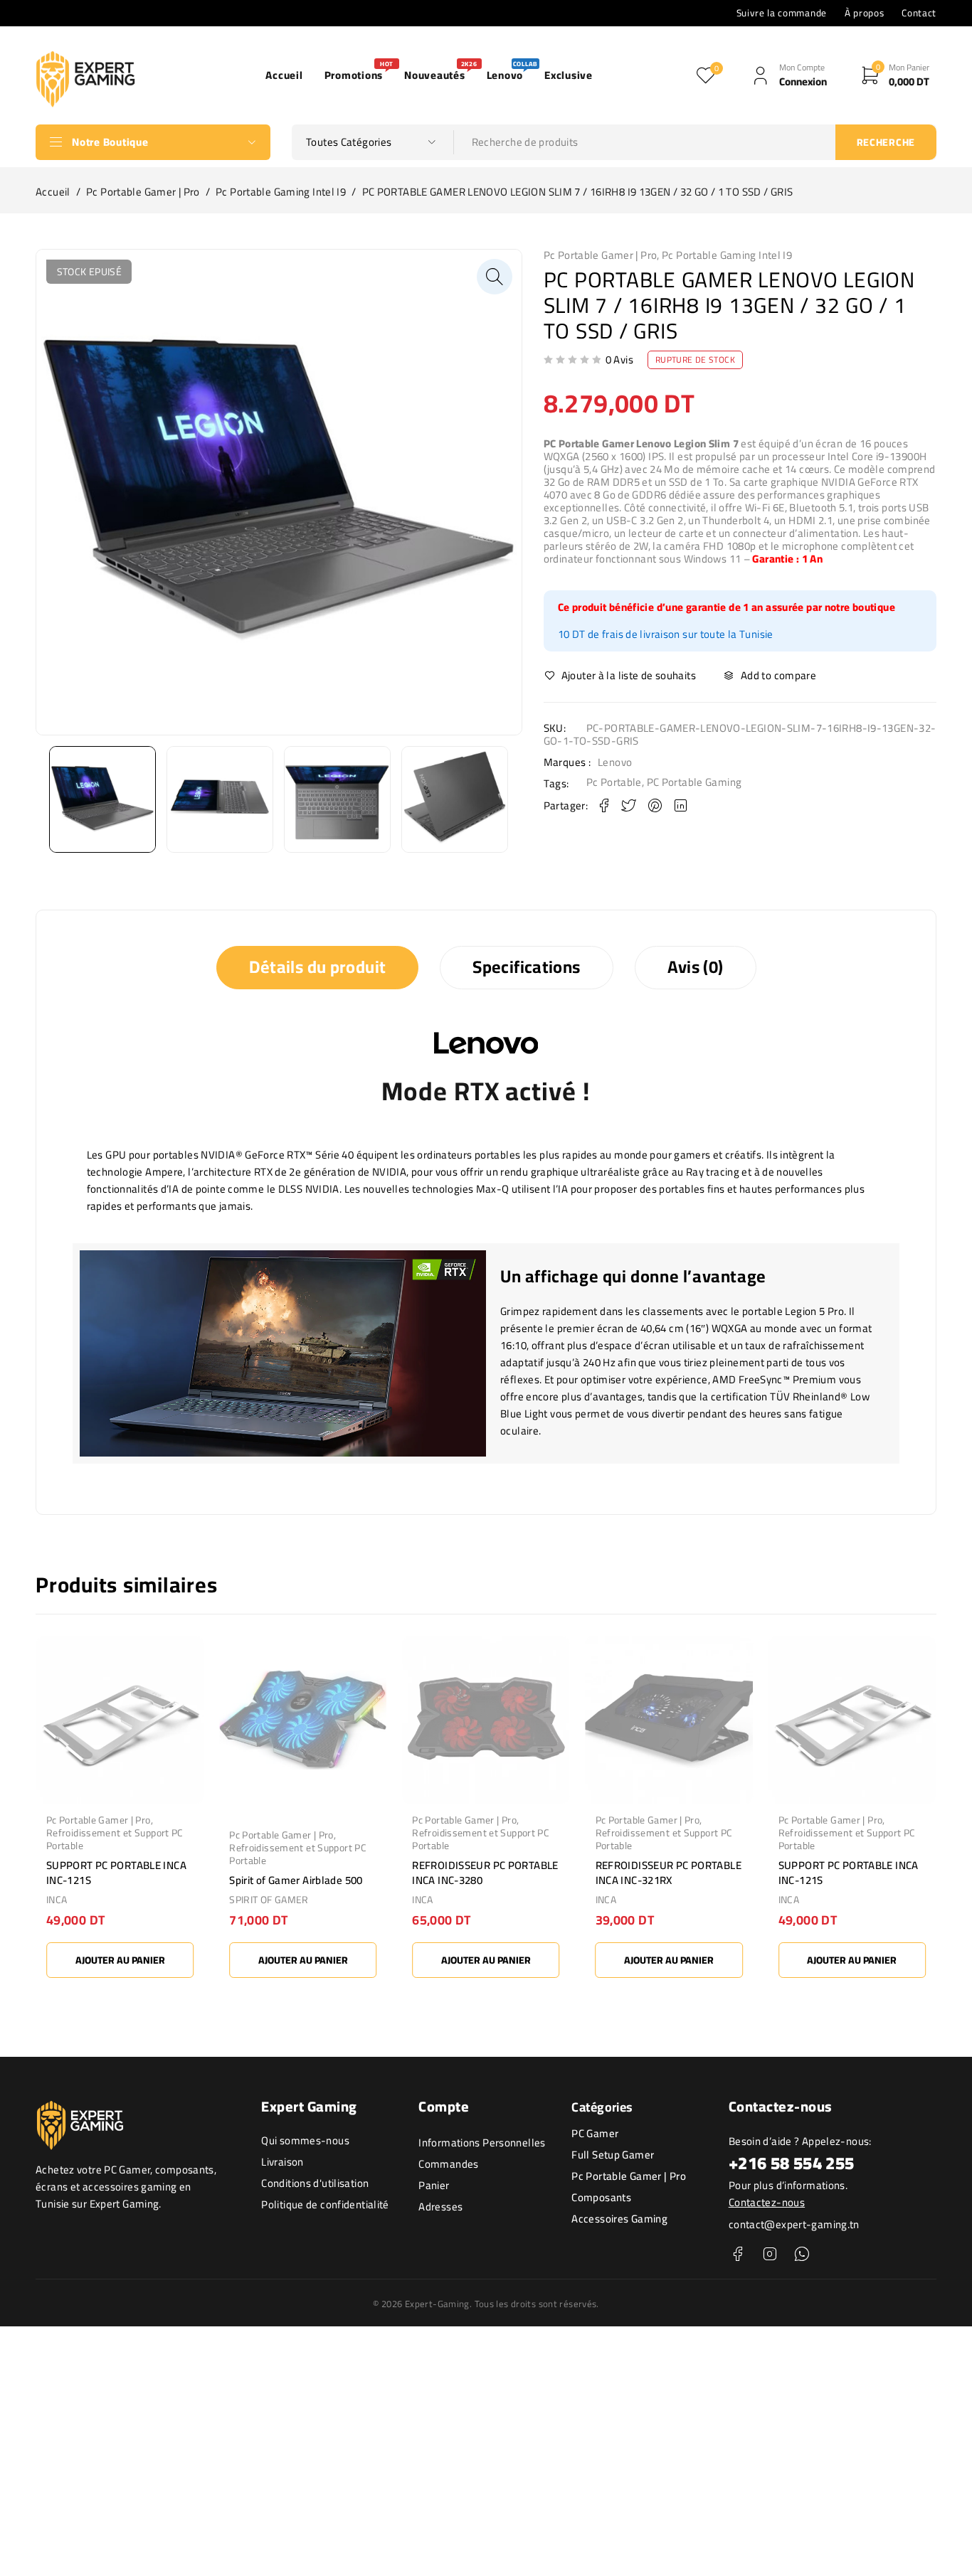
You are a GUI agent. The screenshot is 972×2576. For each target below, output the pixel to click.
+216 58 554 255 (792, 2163)
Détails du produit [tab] (318, 967)
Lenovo (615, 762)
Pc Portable (614, 782)
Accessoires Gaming (619, 2219)
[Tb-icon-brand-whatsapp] (802, 2254)
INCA (57, 1900)
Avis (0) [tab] (696, 967)
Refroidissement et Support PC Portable (115, 1839)
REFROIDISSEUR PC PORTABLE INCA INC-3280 (485, 1873)
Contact (919, 13)
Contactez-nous (767, 2202)
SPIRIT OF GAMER (269, 1900)
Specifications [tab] (526, 967)
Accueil (53, 192)
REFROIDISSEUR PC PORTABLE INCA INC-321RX (669, 1873)
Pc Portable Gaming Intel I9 (281, 192)
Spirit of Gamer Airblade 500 (296, 1880)
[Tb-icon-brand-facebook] (738, 2254)
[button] (495, 277)
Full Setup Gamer (613, 2155)
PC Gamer (595, 2133)
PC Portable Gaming (694, 782)
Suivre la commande (782, 13)
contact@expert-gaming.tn (794, 2224)
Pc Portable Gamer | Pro (143, 192)
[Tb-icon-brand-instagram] (770, 2254)
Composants (601, 2197)
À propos (864, 13)
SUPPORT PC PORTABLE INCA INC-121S (116, 1873)
